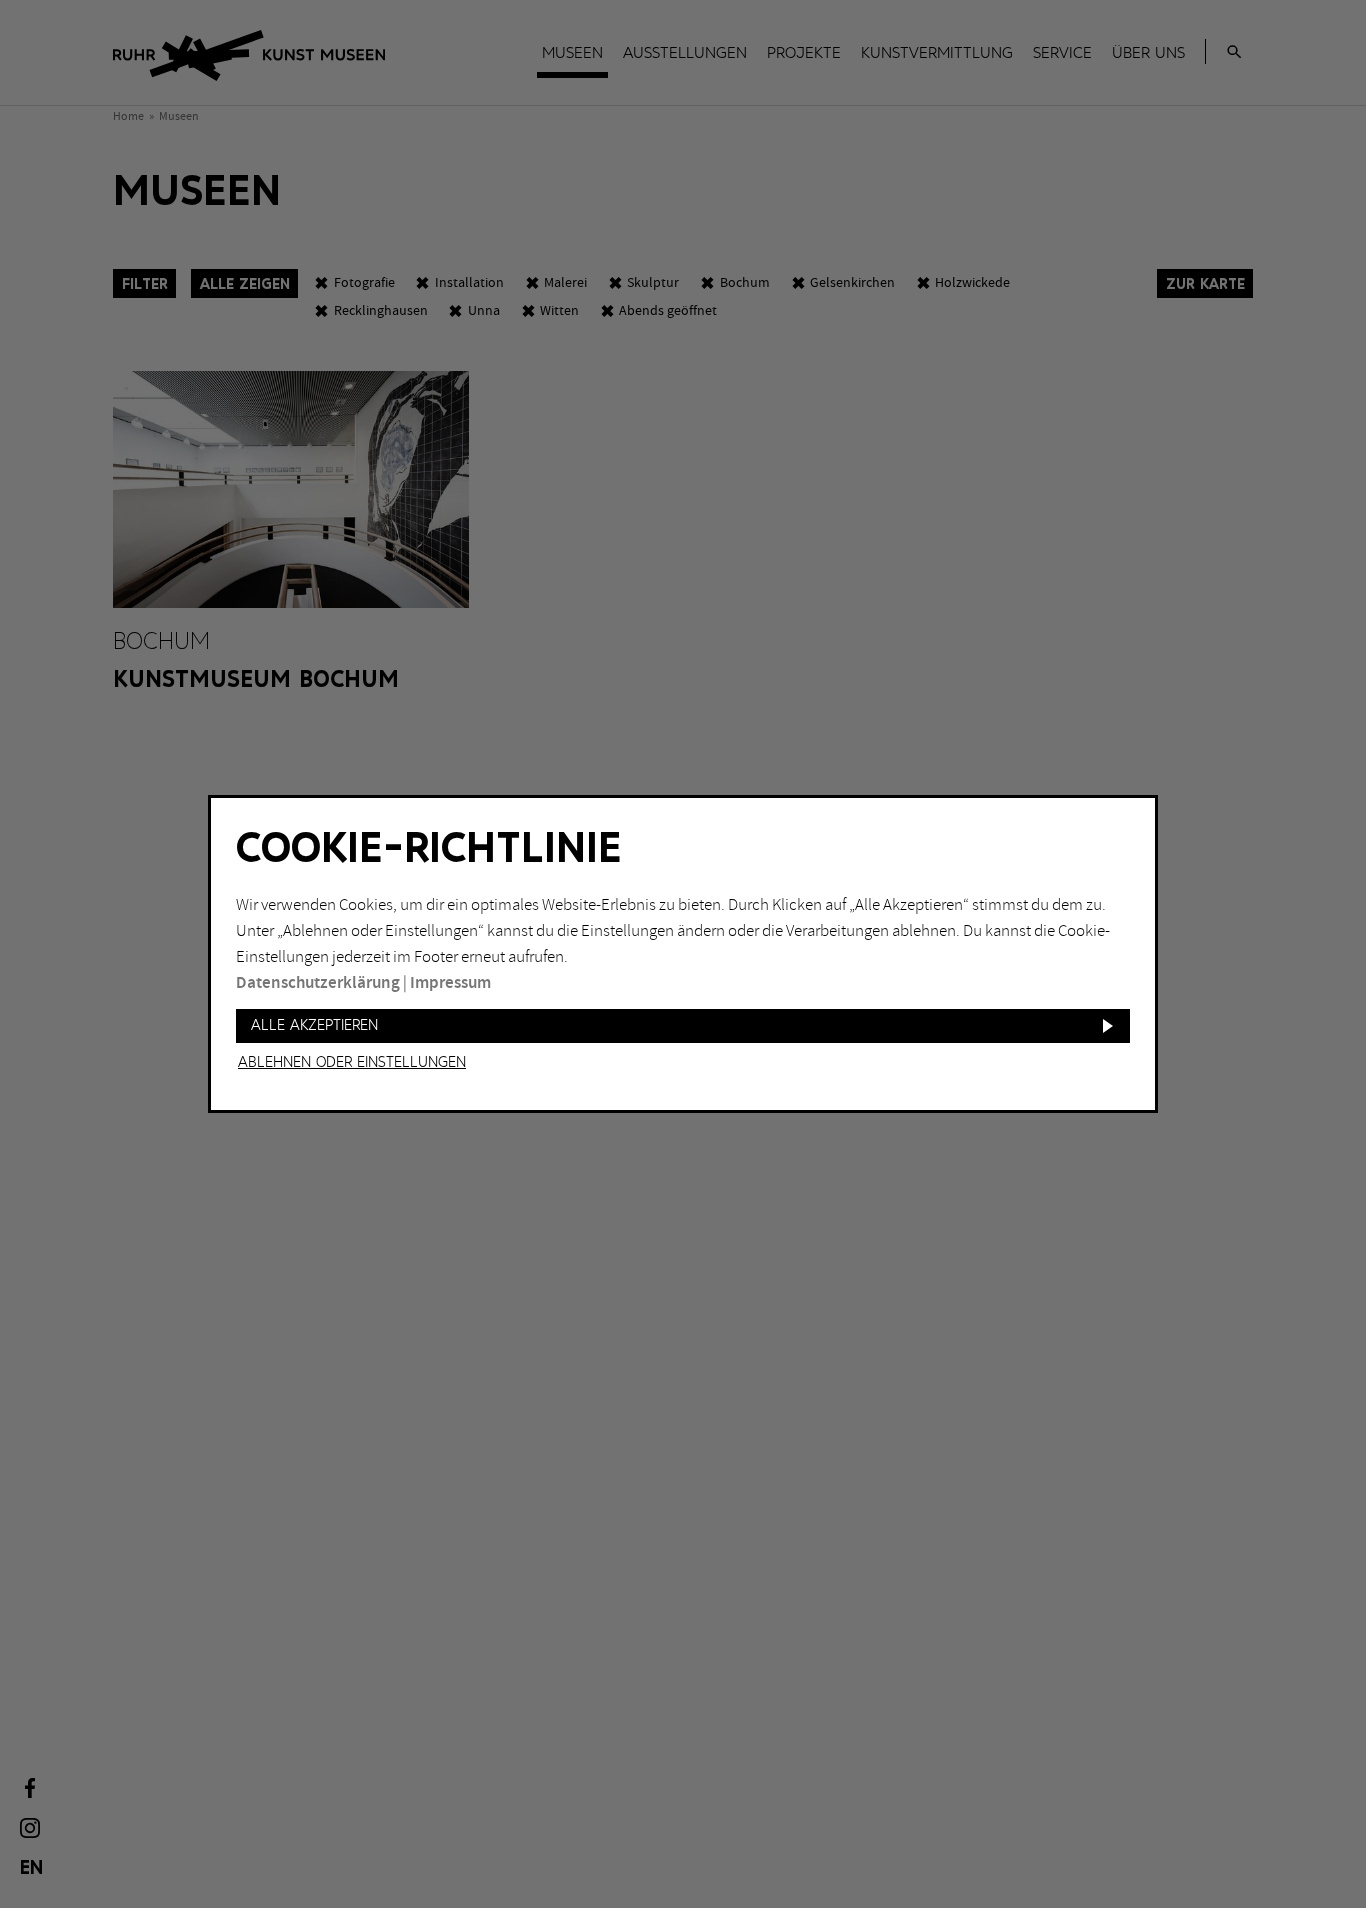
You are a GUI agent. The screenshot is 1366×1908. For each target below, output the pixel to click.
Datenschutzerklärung (318, 983)
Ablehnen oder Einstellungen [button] (352, 1063)
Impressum (450, 983)
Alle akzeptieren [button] (314, 1025)
